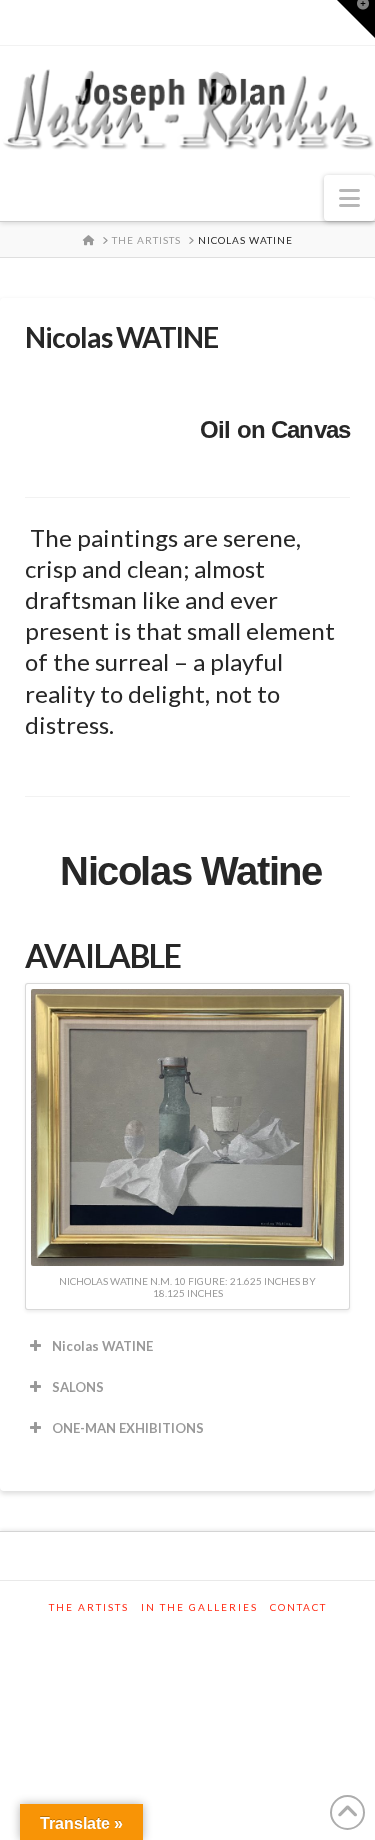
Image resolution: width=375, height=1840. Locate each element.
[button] (349, 198)
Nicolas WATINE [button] (102, 1346)
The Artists (89, 1607)
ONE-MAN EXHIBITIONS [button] (128, 1428)
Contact (298, 1607)
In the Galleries (199, 1607)
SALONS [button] (78, 1387)
